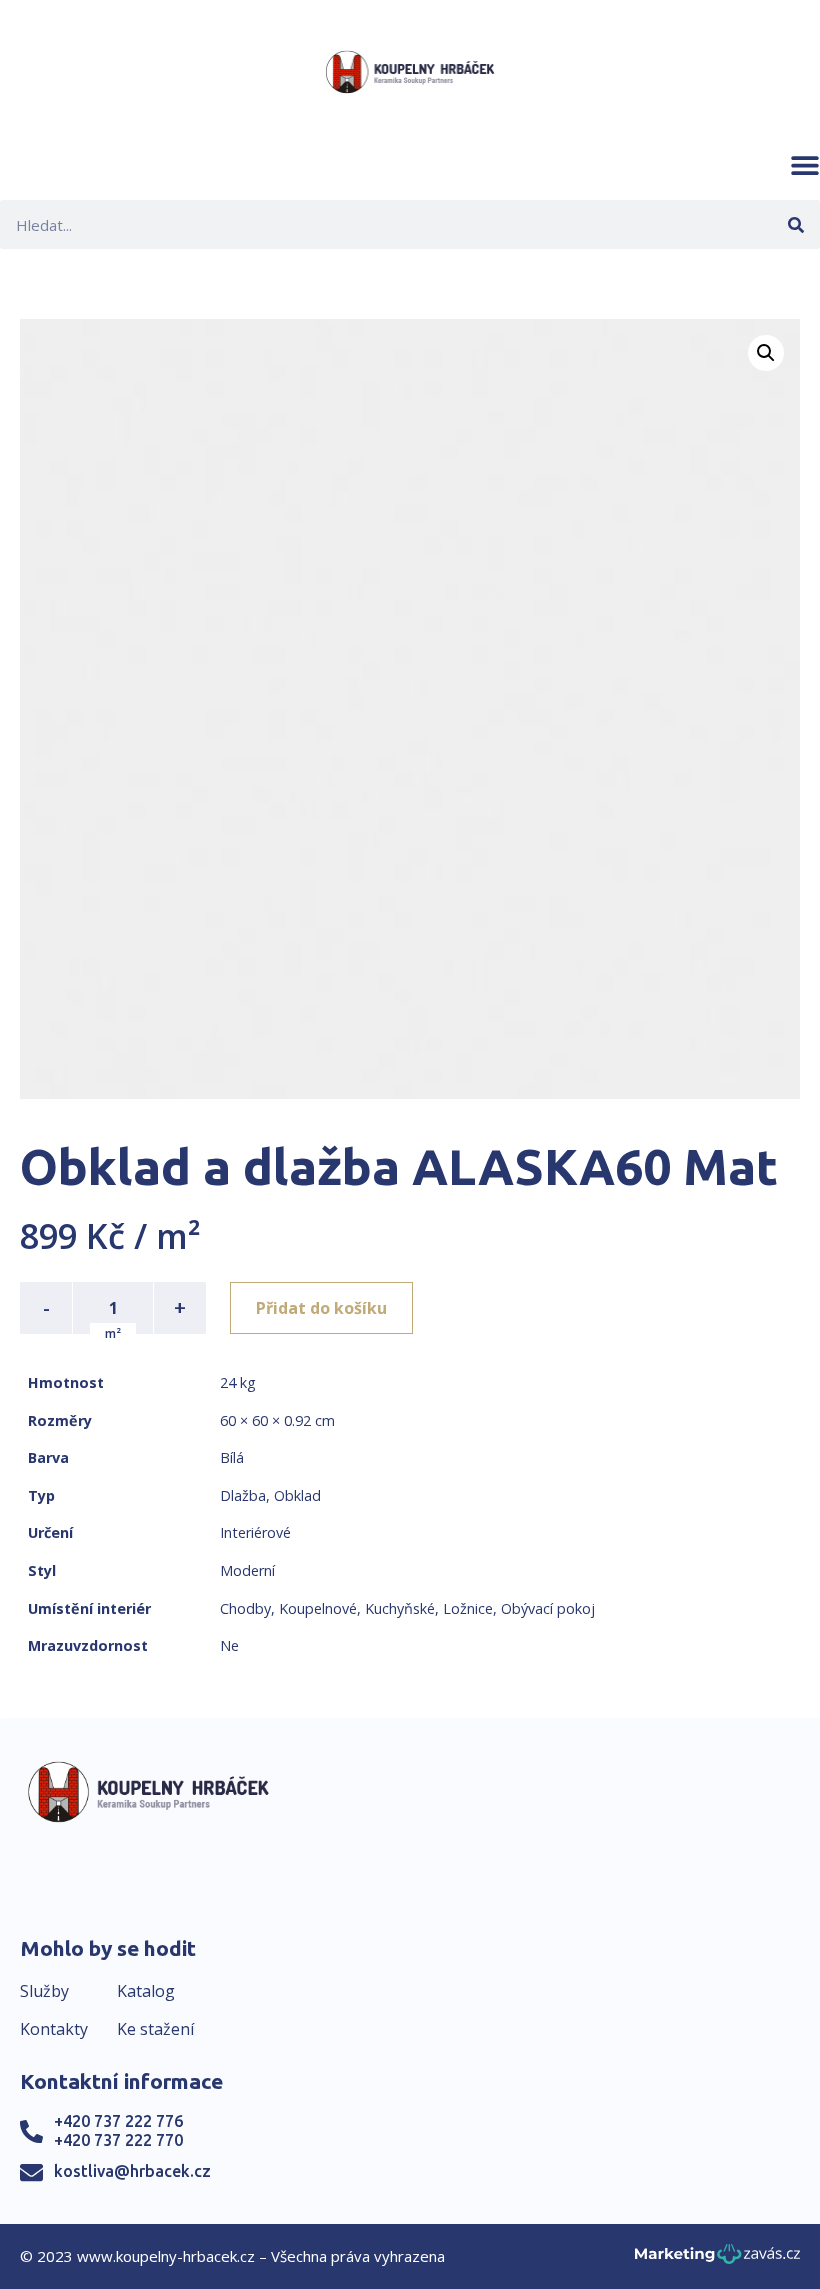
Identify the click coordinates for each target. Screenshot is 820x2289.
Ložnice (468, 1608)
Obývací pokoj (548, 1608)
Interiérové (255, 1532)
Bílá (232, 1457)
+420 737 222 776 (118, 2121)
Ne (229, 1645)
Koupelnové (318, 1608)
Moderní (247, 1570)
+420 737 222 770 (118, 2140)
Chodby (245, 1608)
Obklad (297, 1495)
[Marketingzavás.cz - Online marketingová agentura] (717, 2259)
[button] (805, 165)
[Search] (795, 224)
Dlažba (243, 1495)
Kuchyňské (400, 1608)
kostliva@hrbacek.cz (132, 2171)
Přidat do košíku (321, 1308)
